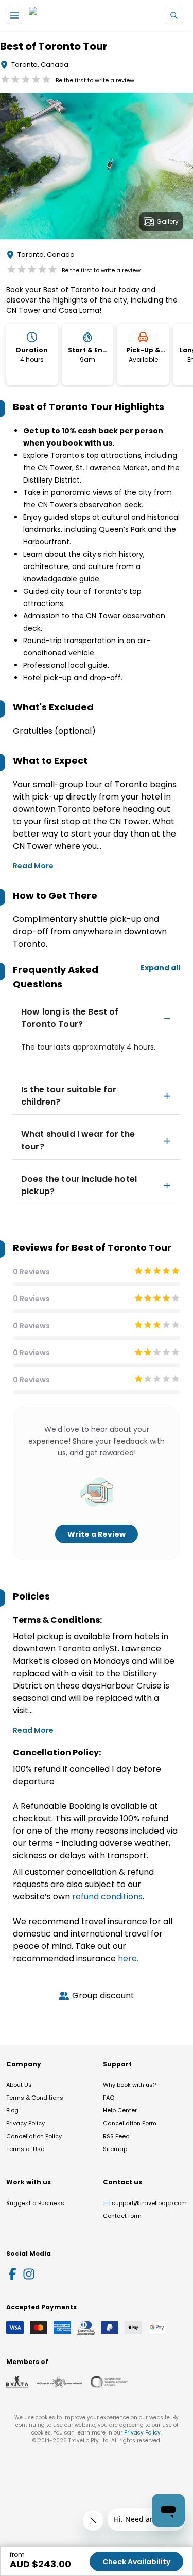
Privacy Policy (25, 2123)
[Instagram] (29, 2274)
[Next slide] (185, 168)
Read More (33, 866)
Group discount (103, 1995)
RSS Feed (116, 2136)
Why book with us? (129, 2085)
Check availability (136, 2562)
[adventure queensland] (59, 2382)
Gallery (168, 221)
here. (128, 1958)
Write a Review (97, 1534)
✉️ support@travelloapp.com (145, 2203)
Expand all (160, 968)
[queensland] (109, 2382)
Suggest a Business (35, 2203)
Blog (12, 2110)
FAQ (109, 2098)
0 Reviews (31, 1272)
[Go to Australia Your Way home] (71, 16)
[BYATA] (17, 2382)
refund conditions (107, 1897)
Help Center (120, 2110)
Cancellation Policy (34, 2136)
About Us (19, 2085)
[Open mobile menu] (14, 15)
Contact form (122, 2216)
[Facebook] (12, 2274)
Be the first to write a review (95, 80)
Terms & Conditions (35, 2098)
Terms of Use (25, 2149)
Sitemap (115, 2149)
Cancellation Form (130, 2123)
